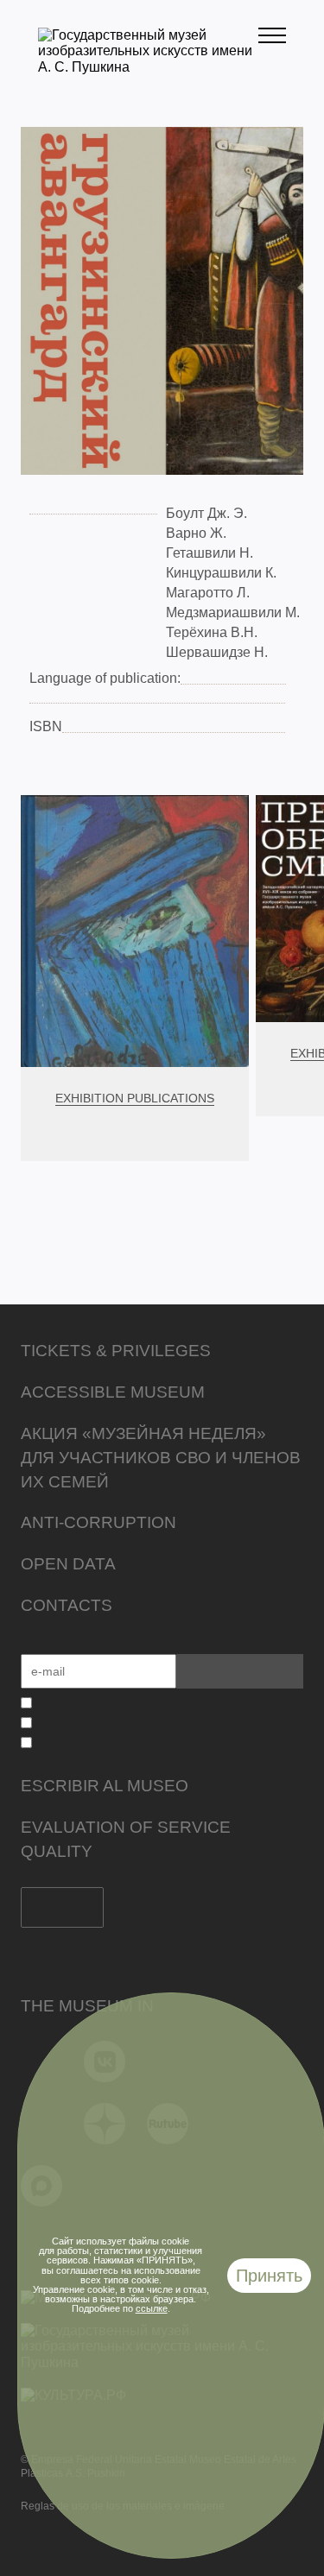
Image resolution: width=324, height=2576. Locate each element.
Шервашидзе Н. (217, 652)
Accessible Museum (113, 1392)
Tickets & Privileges (116, 1351)
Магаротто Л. (208, 593)
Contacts (67, 1605)
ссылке (152, 2308)
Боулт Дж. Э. (206, 513)
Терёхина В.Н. (212, 632)
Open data (68, 1564)
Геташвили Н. (210, 553)
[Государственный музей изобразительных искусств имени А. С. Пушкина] (148, 67)
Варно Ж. (196, 533)
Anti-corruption (98, 1522)
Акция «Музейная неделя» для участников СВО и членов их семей (161, 1458)
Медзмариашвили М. (233, 612)
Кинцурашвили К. (221, 573)
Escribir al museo (105, 1786)
